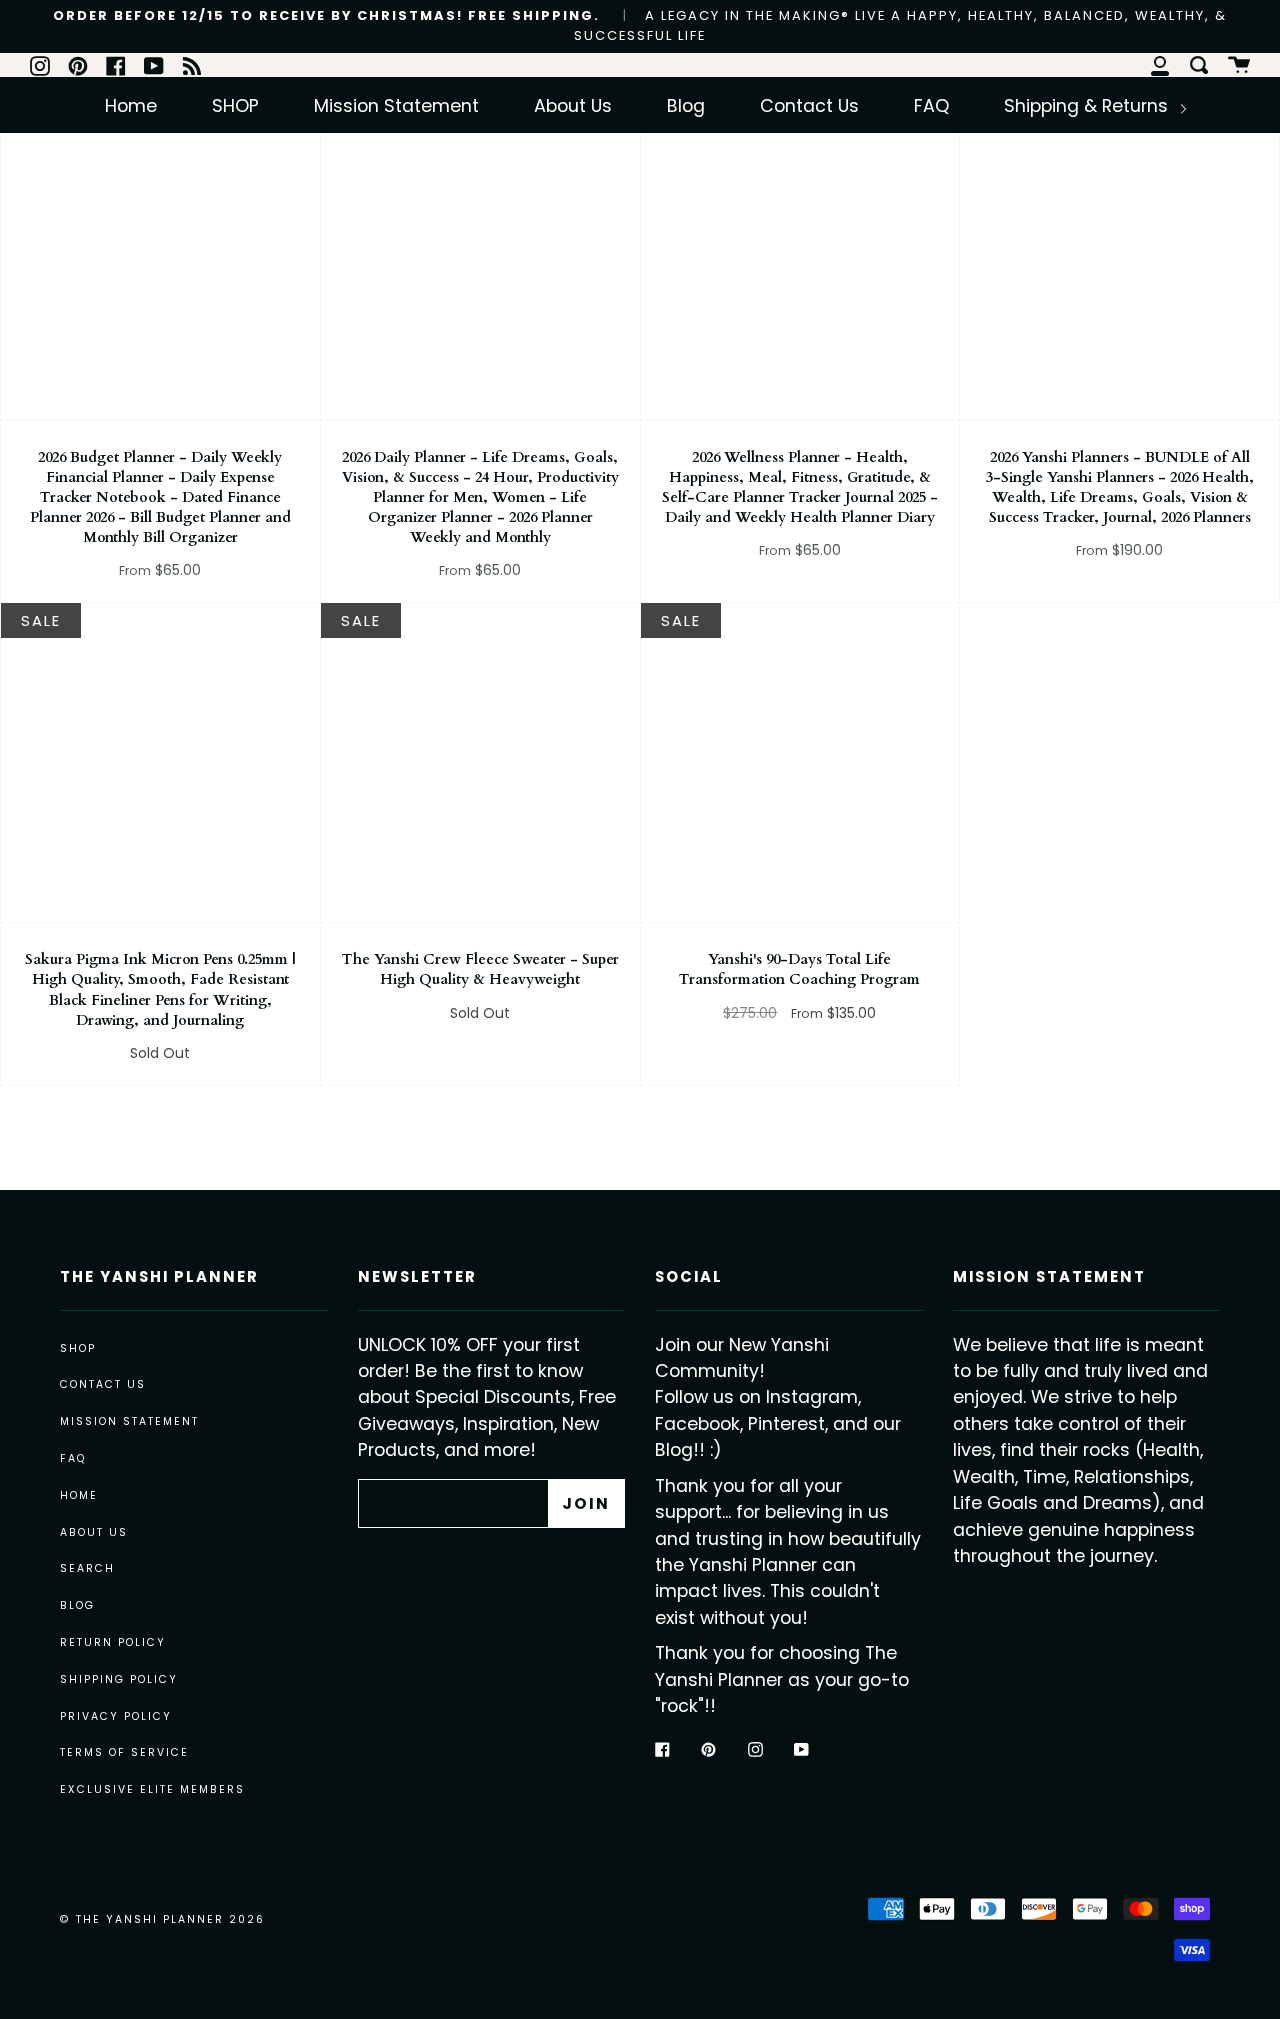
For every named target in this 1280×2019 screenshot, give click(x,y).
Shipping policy (119, 1679)
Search (87, 1568)
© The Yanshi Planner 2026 (162, 1919)
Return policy (113, 1642)
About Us (573, 105)
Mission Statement (396, 105)
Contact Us (809, 105)
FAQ (931, 105)
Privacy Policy (116, 1716)
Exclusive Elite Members (152, 1789)
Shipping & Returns (1088, 105)
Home (131, 105)
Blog (686, 105)
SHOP (235, 105)
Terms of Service (124, 1752)
